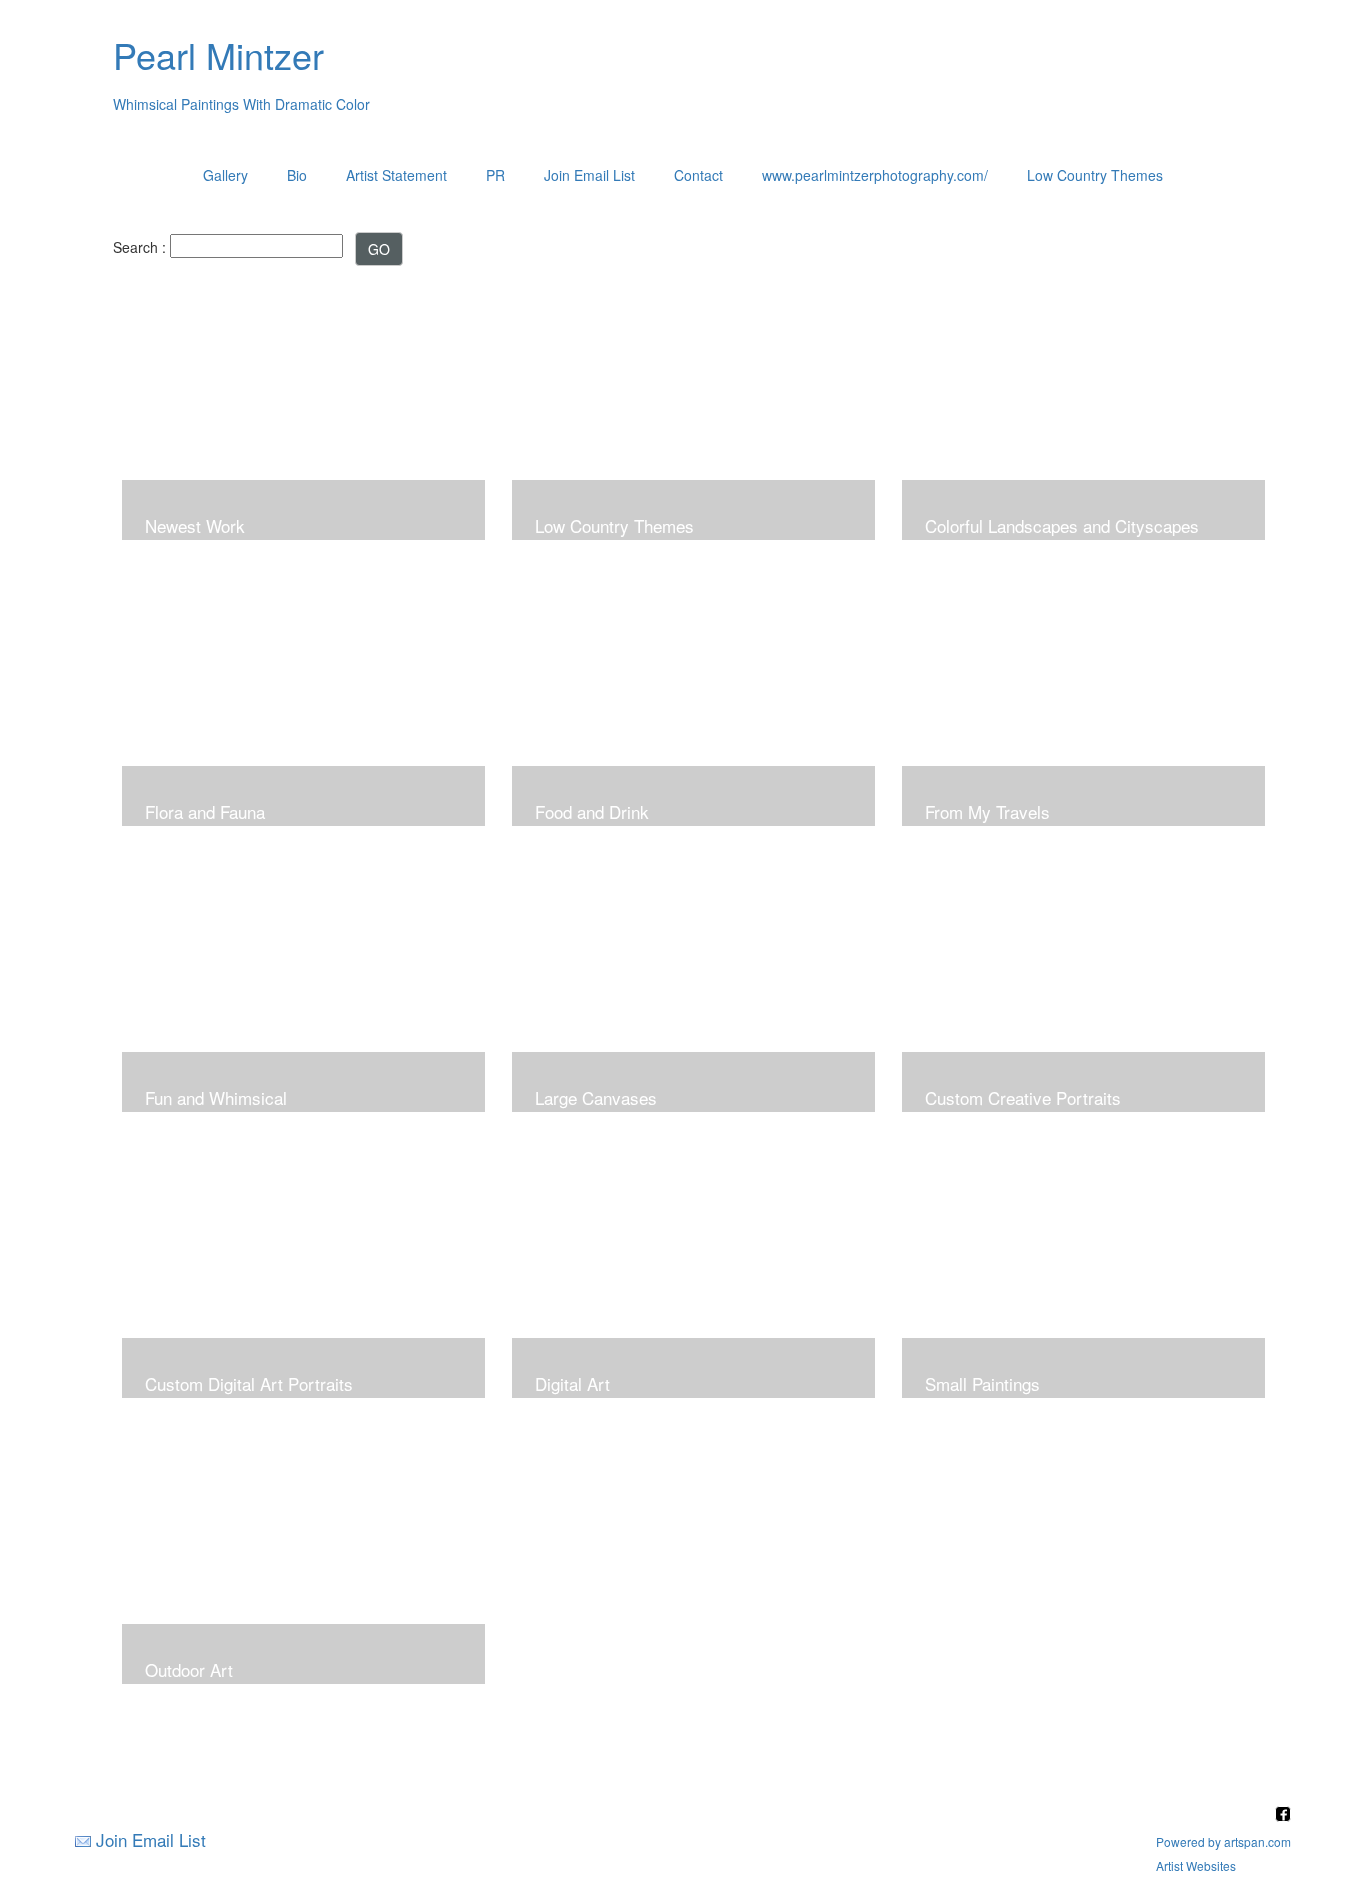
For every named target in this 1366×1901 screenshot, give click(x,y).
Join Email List (589, 175)
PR (495, 175)
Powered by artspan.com (1223, 1841)
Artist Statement (396, 175)
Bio (297, 175)
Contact (698, 175)
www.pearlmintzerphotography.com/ (875, 175)
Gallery (225, 175)
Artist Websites (1196, 1865)
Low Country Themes (1095, 175)
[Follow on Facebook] (1283, 1815)
